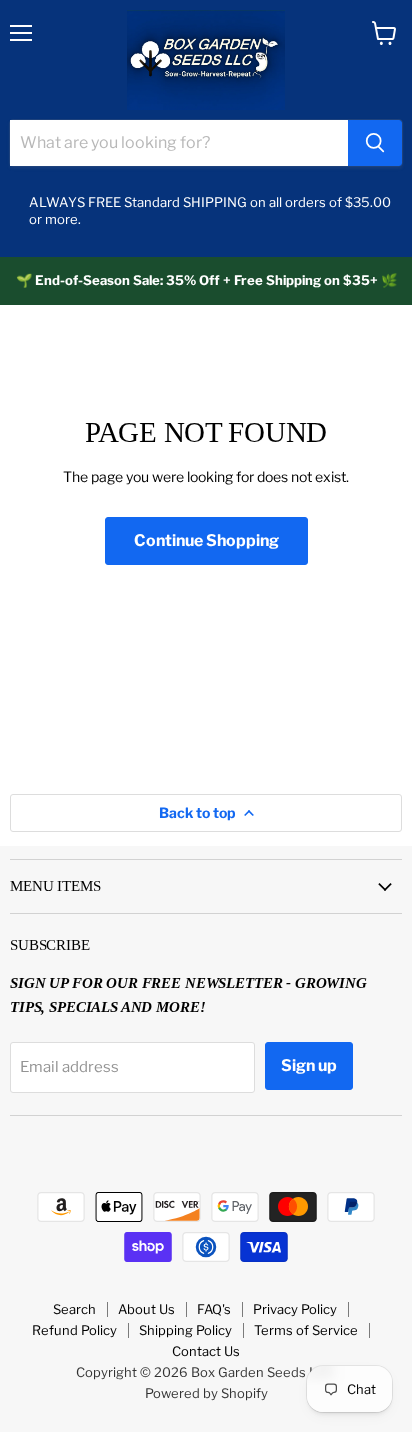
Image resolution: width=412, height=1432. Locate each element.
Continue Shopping (206, 540)
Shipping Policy (185, 1330)
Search (74, 1309)
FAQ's (214, 1309)
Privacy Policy (295, 1309)
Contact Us (206, 1351)
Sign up (309, 1065)
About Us (146, 1309)
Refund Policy (74, 1330)
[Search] (375, 143)
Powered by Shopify (206, 1393)
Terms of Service (306, 1330)
